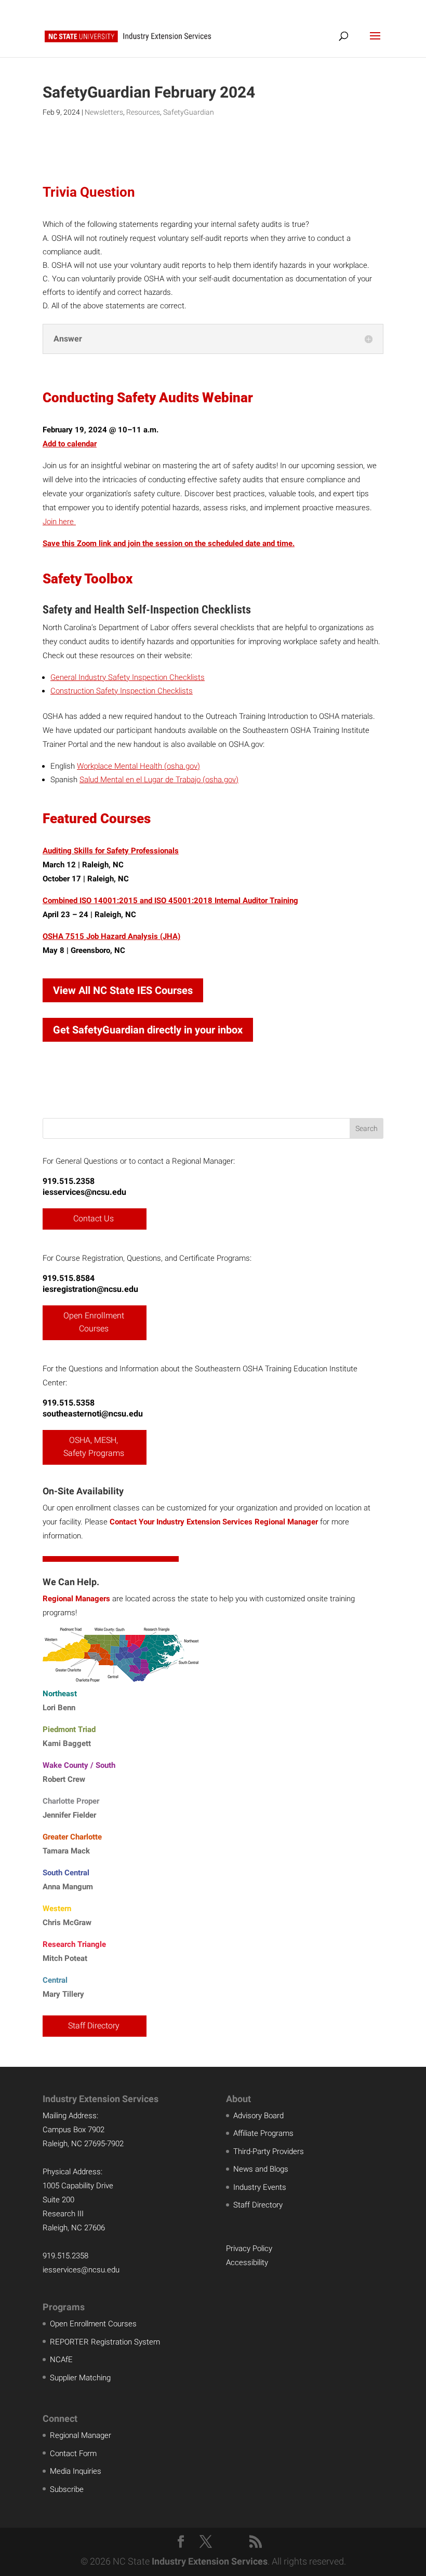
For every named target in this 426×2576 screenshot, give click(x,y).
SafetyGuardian (189, 112)
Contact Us (94, 1218)
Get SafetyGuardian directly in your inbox (148, 1030)
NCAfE (61, 2360)
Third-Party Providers (269, 2151)
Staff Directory (94, 2026)
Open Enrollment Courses (94, 1322)
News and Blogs (261, 2169)
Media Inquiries (76, 2471)
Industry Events (260, 2187)
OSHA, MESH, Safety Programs (94, 1447)
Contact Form (73, 2454)
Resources (143, 112)
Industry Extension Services (210, 2561)
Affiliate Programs (263, 2133)
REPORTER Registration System (105, 2342)
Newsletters (104, 112)
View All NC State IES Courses (123, 990)
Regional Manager (81, 2435)
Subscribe (67, 2489)
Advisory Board (258, 2116)
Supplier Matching (80, 2378)
